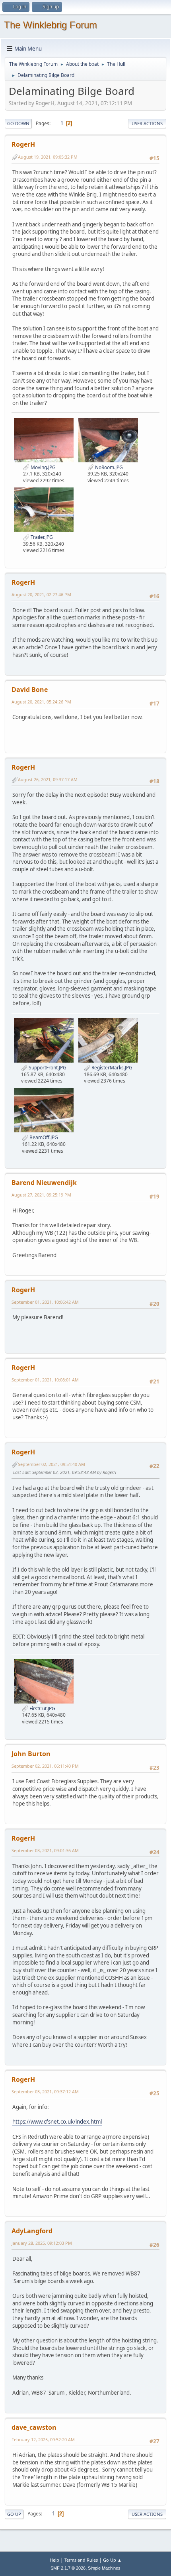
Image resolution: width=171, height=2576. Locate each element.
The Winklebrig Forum (51, 25)
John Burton (31, 1754)
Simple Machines (104, 2568)
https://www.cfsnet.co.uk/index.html (57, 2122)
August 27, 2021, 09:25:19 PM (41, 1195)
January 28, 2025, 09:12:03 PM (42, 2243)
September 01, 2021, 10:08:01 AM (45, 1380)
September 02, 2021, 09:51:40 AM (51, 1464)
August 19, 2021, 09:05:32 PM (48, 157)
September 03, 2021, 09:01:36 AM (45, 1850)
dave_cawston (34, 2427)
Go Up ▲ (112, 2560)
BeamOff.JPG (43, 1137)
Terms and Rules (81, 2560)
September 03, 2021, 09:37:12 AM (45, 2092)
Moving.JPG (43, 467)
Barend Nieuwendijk (44, 1183)
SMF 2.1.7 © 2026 (68, 2568)
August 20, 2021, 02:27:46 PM (41, 594)
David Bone (30, 690)
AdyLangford (32, 2231)
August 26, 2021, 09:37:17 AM (48, 779)
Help (54, 2560)
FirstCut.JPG (42, 1708)
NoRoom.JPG (108, 467)
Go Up (14, 2514)
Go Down (18, 123)
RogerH (23, 144)
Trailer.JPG (41, 537)
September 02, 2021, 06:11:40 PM (45, 1766)
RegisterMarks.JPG (111, 1068)
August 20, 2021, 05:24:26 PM (41, 702)
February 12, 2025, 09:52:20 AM (43, 2439)
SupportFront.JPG (47, 1068)
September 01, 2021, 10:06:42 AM (45, 1302)
